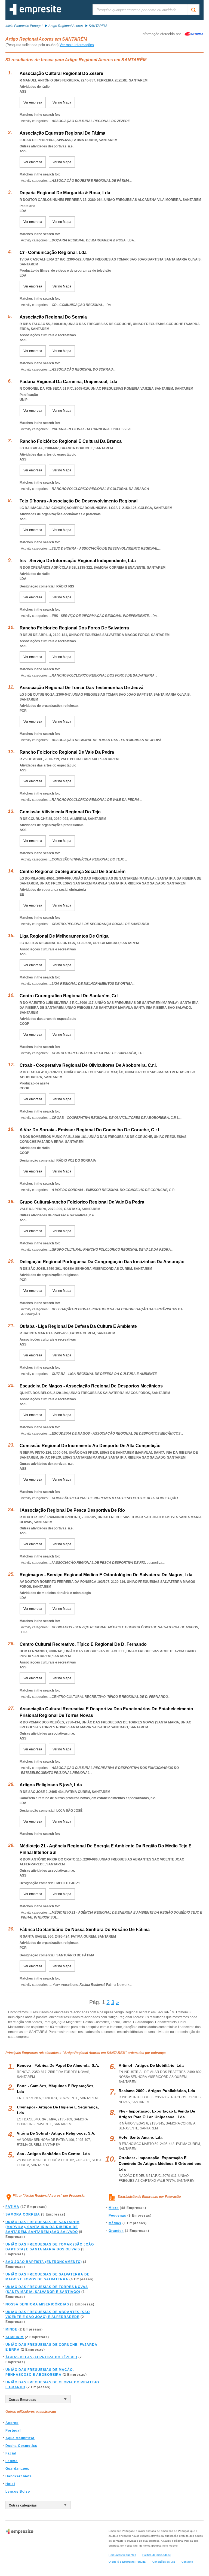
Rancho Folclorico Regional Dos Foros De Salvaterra (74, 628)
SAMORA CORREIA (23, 2214)
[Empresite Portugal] (35, 14)
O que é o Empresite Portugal (127, 2562)
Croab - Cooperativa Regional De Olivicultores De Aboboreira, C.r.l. (88, 1065)
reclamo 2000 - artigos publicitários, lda (157, 2091)
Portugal (13, 2430)
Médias (115, 2223)
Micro (114, 2208)
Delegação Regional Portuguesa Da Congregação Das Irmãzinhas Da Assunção (102, 1262)
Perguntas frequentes (122, 2555)
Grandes (116, 2231)
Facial (11, 2453)
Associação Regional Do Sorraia (53, 317)
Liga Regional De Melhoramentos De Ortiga (64, 936)
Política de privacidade (157, 2555)
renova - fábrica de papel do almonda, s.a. (58, 2065)
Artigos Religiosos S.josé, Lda (51, 1785)
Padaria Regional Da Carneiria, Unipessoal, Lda (68, 382)
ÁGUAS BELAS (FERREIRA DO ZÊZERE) (41, 2357)
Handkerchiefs (19, 2476)
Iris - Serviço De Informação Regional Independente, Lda (78, 561)
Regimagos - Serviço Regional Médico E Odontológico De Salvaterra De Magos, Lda (106, 1575)
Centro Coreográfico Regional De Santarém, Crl (69, 996)
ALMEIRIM (15, 2337)
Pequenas (117, 2216)
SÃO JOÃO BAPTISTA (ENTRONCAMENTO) (44, 2262)
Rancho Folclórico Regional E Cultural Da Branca (71, 441)
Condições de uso (164, 2562)
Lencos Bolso (18, 2492)
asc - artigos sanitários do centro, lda (53, 2154)
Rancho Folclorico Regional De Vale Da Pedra (67, 752)
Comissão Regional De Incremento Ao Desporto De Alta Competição (90, 1446)
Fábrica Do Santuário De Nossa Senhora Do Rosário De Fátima (85, 1930)
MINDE (11, 2329)
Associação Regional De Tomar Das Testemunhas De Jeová (82, 688)
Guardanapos (17, 2469)
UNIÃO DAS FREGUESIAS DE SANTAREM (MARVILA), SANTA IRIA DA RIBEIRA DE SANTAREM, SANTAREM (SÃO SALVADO (42, 2227)
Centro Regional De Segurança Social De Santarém (73, 872)
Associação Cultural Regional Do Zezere (61, 73)
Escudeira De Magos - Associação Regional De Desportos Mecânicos (91, 1386)
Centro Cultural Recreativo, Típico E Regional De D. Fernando (83, 1644)
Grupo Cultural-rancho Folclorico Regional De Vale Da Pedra (82, 1202)
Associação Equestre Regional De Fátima (62, 133)
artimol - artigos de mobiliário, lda (151, 2065)
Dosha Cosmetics (21, 2446)
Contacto (187, 2562)
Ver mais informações (77, 45)
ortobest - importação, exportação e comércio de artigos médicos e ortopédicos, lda (161, 2163)
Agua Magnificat (20, 2438)
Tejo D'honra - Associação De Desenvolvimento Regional (79, 501)
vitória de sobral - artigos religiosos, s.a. (56, 2133)
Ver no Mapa (62, 102)
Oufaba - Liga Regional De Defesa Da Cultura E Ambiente (78, 1326)
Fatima (12, 2461)
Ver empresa (33, 102)
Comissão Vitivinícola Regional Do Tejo (60, 812)
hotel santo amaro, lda (141, 2137)
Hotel (10, 2484)
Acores (12, 2423)
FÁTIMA (12, 2207)
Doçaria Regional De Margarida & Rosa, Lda (65, 193)
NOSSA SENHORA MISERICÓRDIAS (37, 2304)
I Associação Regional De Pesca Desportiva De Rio (72, 1510)
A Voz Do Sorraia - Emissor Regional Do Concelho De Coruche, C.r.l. (90, 1130)
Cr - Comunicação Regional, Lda (53, 252)
